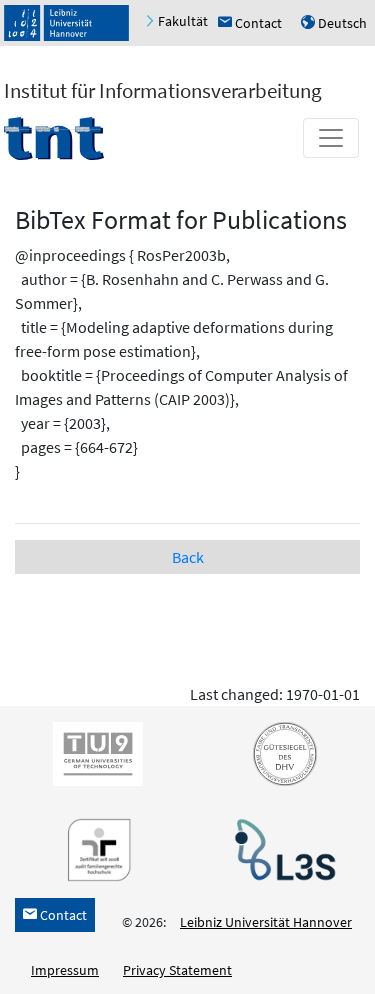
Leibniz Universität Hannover (266, 922)
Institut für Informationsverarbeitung (163, 90)
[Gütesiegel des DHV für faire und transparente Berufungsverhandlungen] (281, 753)
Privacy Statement (177, 970)
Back (188, 557)
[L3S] (281, 849)
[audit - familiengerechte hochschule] (94, 849)
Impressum (65, 970)
